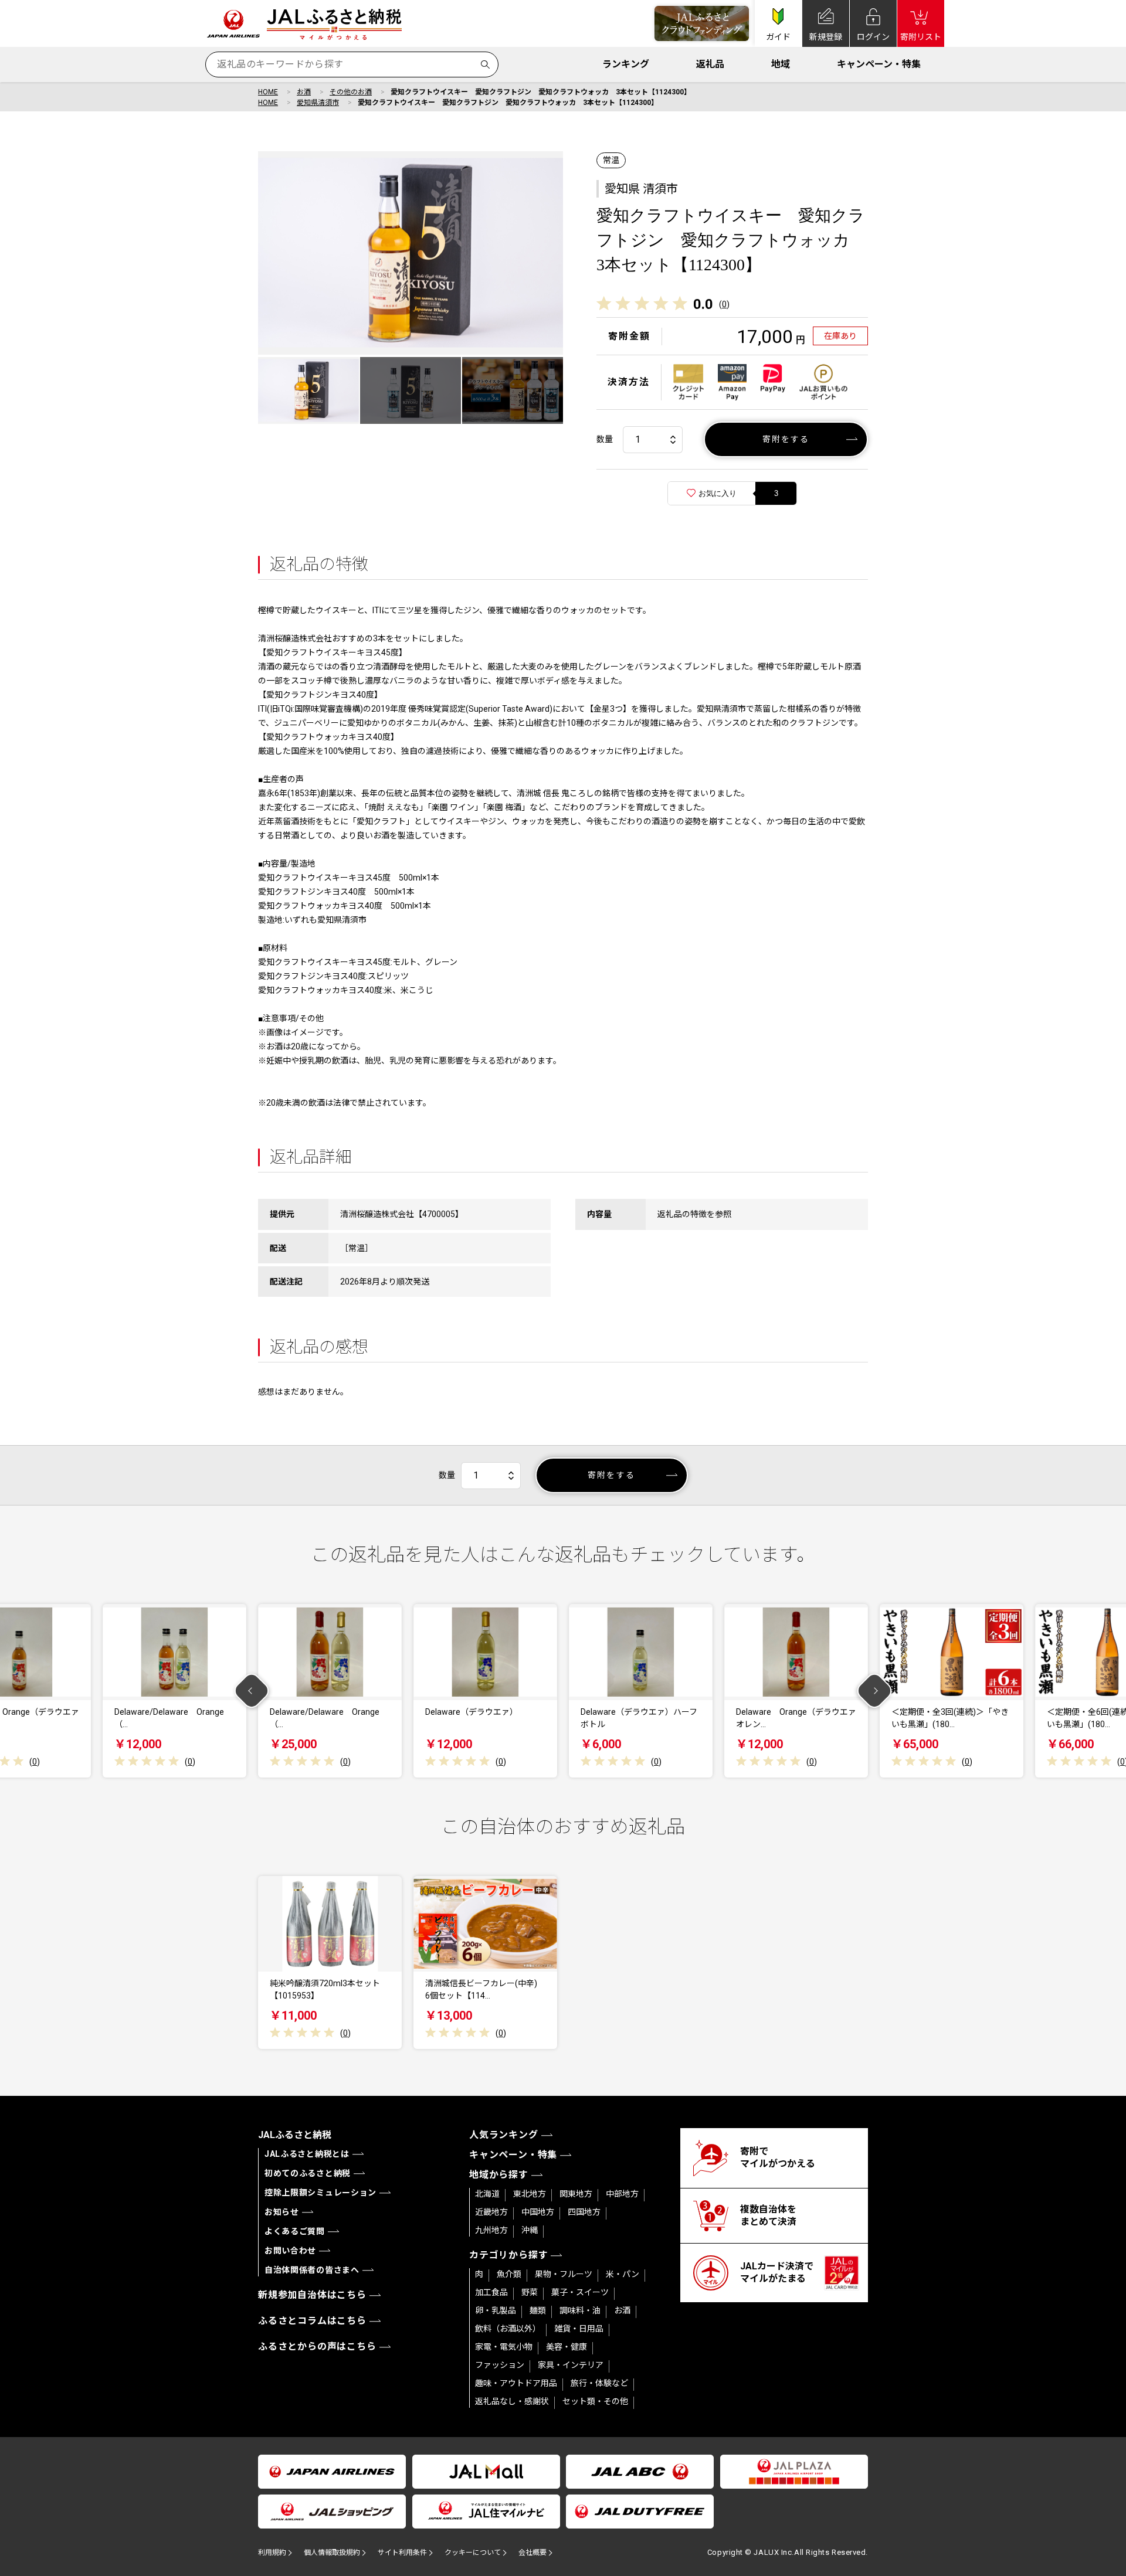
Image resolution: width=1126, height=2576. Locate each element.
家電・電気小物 (504, 2347)
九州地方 (491, 2230)
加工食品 (491, 2292)
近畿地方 (491, 2212)
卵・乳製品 (496, 2310)
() (724, 304)
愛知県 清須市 (641, 189)
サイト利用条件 (402, 2553)
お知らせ (282, 2212)
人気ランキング (504, 2135)
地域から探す (499, 2175)
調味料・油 (580, 2310)
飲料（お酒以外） (508, 2329)
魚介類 (509, 2274)
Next (875, 1691)
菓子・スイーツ (580, 2292)
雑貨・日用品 (579, 2329)
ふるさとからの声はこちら (317, 2346)
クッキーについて (473, 2553)
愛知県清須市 (318, 103)
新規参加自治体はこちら (312, 2295)
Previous (252, 1691)
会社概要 (533, 2553)
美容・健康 (567, 2347)
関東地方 (576, 2194)
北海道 (487, 2194)
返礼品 (710, 64)
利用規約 (272, 2553)
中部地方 (622, 2194)
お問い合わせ (290, 2251)
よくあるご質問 (295, 2231)
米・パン (623, 2274)
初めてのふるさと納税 (308, 2173)
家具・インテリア (571, 2365)
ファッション (500, 2365)
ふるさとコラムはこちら (312, 2321)
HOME (268, 92)
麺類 (538, 2310)
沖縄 (530, 2230)
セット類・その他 (595, 2401)
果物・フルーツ (564, 2274)
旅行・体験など (599, 2383)
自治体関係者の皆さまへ (312, 2270)
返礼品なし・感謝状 (512, 2401)
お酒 (304, 92)
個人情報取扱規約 (332, 2553)
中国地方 (538, 2212)
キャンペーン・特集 (879, 64)
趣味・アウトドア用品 (516, 2383)
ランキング (626, 64)
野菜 (530, 2292)
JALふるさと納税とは (307, 2154)
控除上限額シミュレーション (320, 2193)
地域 (781, 64)
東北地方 (530, 2194)
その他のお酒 (351, 92)
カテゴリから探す (508, 2255)
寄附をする (786, 439)
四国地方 (584, 2212)
